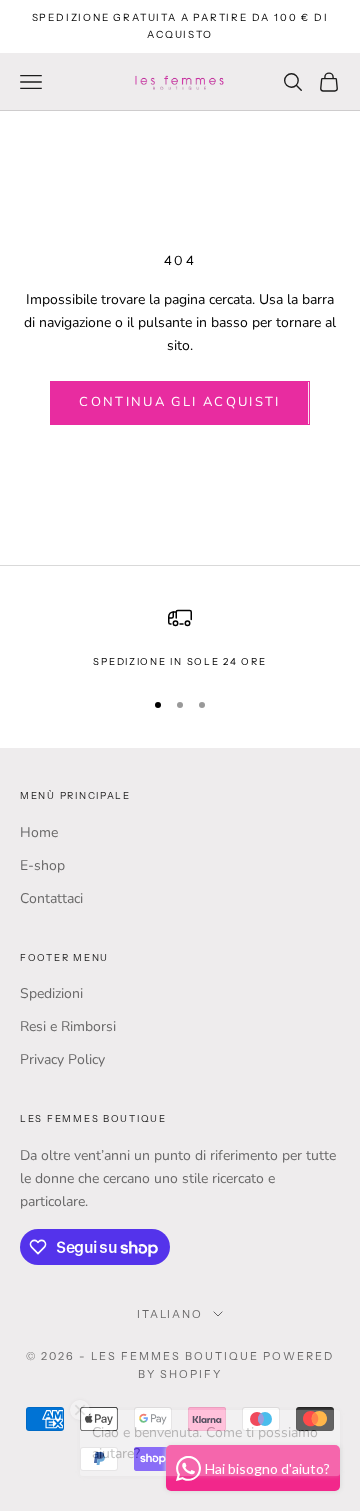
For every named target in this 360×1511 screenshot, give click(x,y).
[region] (180, 638)
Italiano (170, 1314)
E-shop (42, 865)
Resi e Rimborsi (68, 1026)
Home (39, 832)
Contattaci (51, 898)
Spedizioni (51, 993)
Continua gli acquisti (179, 402)
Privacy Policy (62, 1059)
